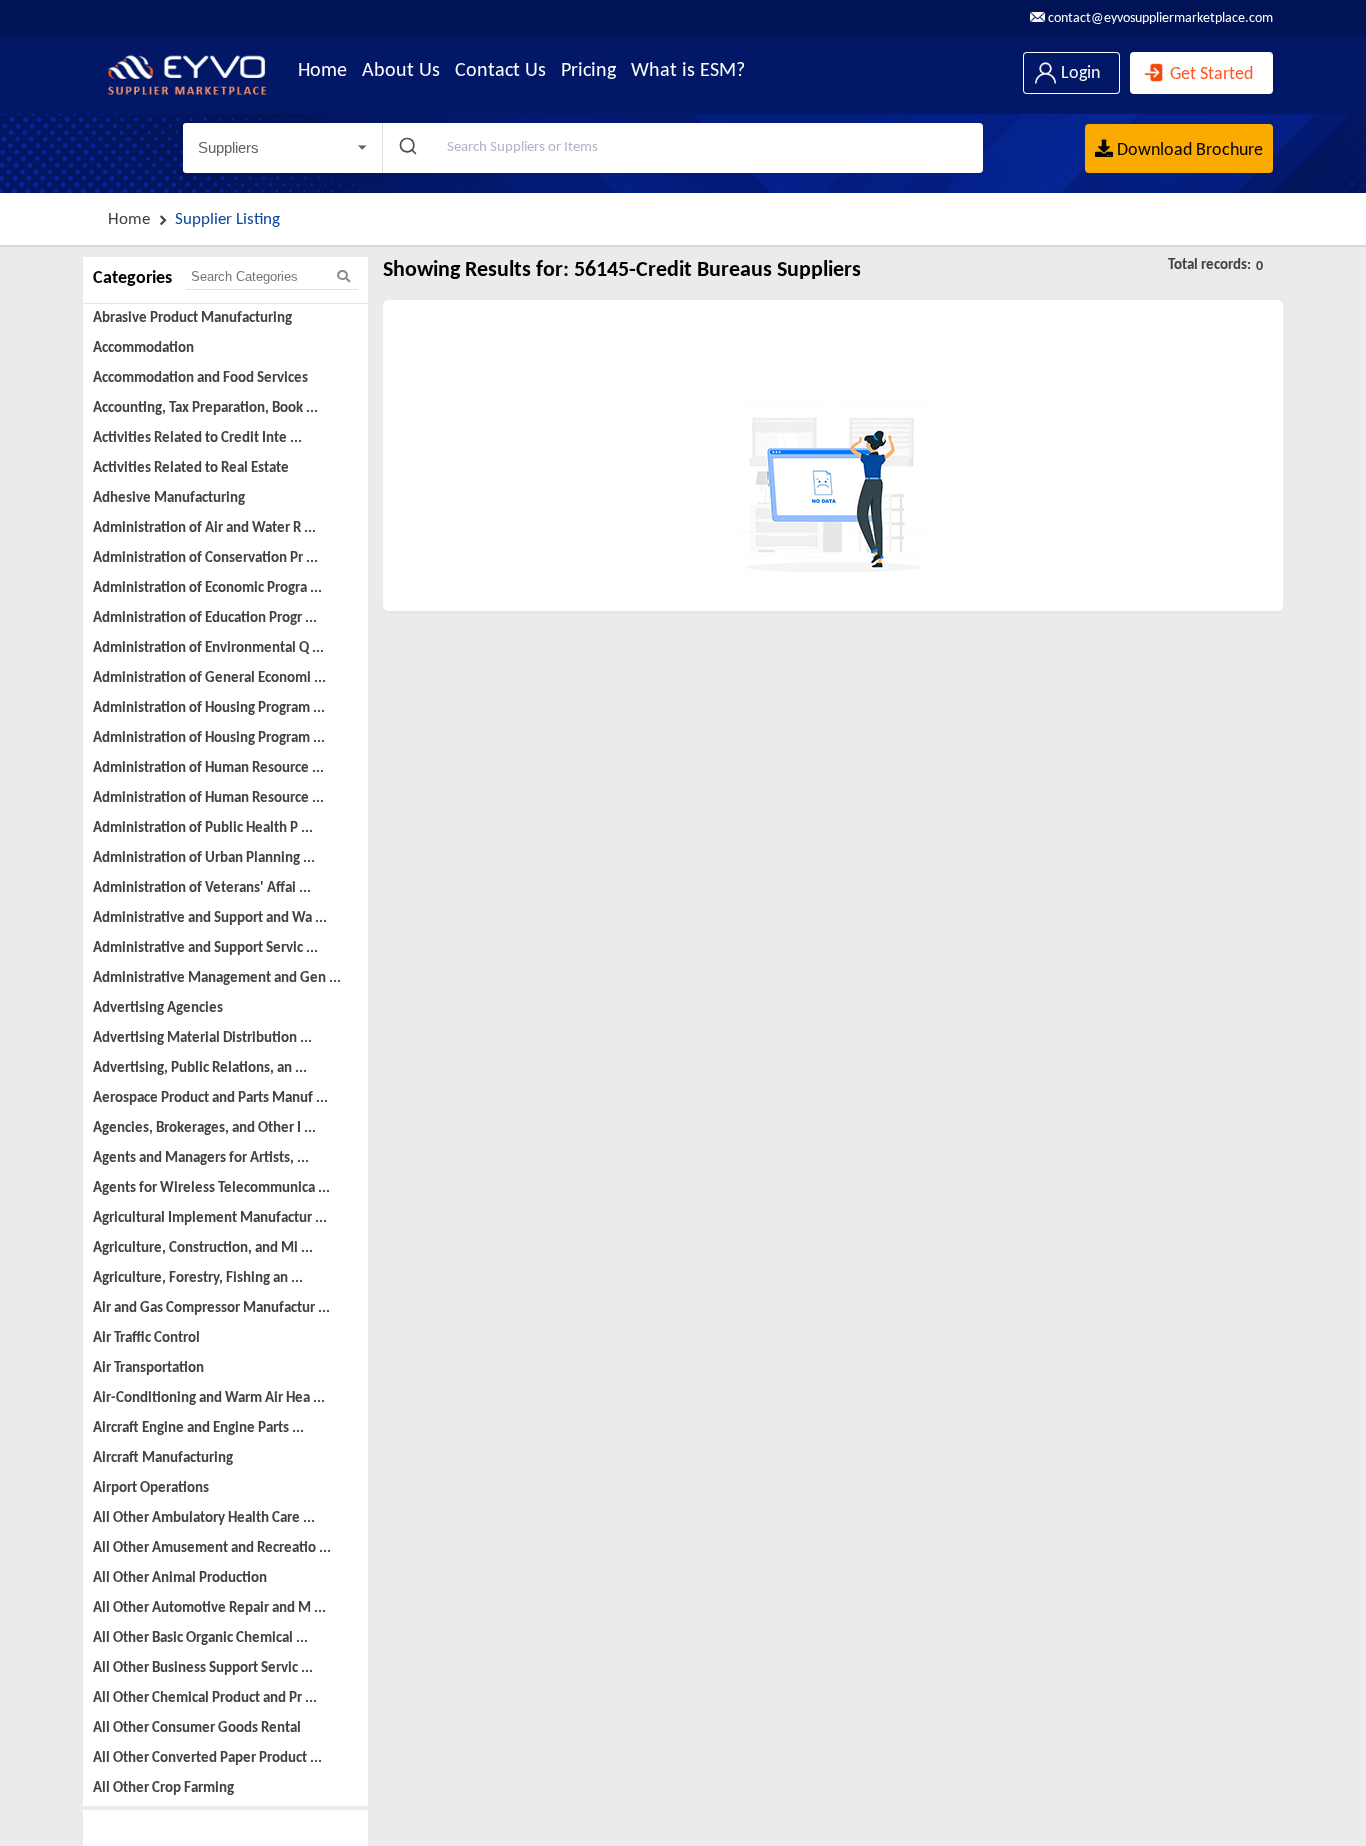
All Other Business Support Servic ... (203, 1668)
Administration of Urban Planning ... (204, 858)
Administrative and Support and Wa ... (210, 918)
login (1078, 73)
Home (322, 71)
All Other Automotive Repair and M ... (209, 1608)
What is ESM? (688, 71)
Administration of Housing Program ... (209, 708)
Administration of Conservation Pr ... (205, 558)
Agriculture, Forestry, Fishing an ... (198, 1278)
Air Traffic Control (146, 1338)
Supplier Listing (227, 219)
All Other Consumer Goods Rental (197, 1728)
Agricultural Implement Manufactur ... (210, 1218)
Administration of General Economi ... (209, 678)
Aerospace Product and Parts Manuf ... (210, 1098)
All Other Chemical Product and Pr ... (205, 1698)
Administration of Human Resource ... (208, 768)
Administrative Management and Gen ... (217, 978)
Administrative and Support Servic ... (205, 948)
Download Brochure (1188, 150)
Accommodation (143, 348)
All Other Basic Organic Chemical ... (200, 1638)
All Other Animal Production (180, 1578)
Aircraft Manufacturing (163, 1458)
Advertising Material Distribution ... (202, 1038)
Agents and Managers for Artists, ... (201, 1158)
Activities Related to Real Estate (191, 468)
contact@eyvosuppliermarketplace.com (1159, 18)
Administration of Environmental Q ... (208, 648)
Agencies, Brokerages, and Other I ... (204, 1128)
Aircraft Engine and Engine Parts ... (198, 1428)
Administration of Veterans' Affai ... (202, 888)
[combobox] (683, 148)
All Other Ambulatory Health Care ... (204, 1518)
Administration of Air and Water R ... (204, 528)
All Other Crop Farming (163, 1788)
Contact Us (500, 71)
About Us (401, 71)
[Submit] (406, 148)
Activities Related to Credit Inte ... (197, 438)
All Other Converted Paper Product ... (207, 1758)
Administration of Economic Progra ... (207, 588)
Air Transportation (148, 1368)
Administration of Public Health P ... (203, 828)
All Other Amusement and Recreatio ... (212, 1548)
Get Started (1209, 74)
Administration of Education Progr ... (205, 618)
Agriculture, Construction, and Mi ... (203, 1248)
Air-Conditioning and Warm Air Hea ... (209, 1398)
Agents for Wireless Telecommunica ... (211, 1188)
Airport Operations (151, 1488)
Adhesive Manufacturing (169, 498)
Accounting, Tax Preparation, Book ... (205, 408)
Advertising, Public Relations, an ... (200, 1068)
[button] (282, 148)
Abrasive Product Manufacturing (192, 318)
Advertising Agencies (158, 1008)
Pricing (588, 71)
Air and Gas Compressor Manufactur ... (211, 1308)
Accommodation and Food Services (200, 378)
